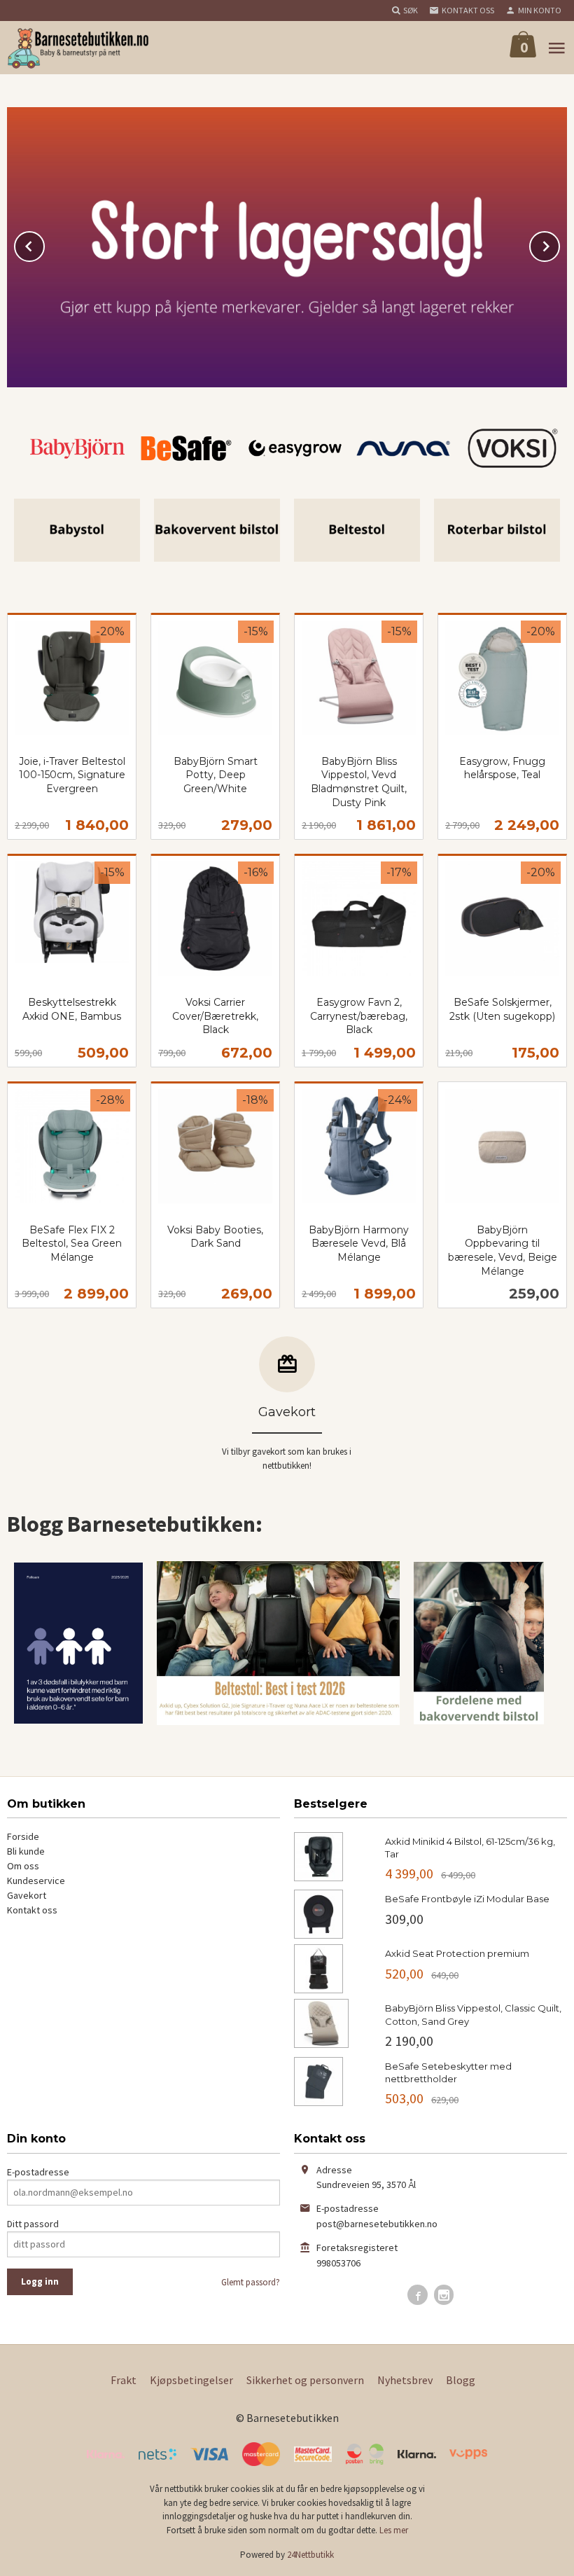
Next (559, 244)
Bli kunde (26, 1851)
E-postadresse (38, 2172)
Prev (44, 244)
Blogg (461, 2380)
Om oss (23, 1866)
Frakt (124, 2380)
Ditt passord (33, 2224)
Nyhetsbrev (405, 2380)
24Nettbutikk (310, 2555)
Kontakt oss (32, 1910)
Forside (23, 1836)
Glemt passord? (251, 2282)
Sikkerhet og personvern (305, 2380)
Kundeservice (36, 1881)
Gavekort (27, 1895)
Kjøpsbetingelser (191, 2380)
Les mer (394, 2530)
